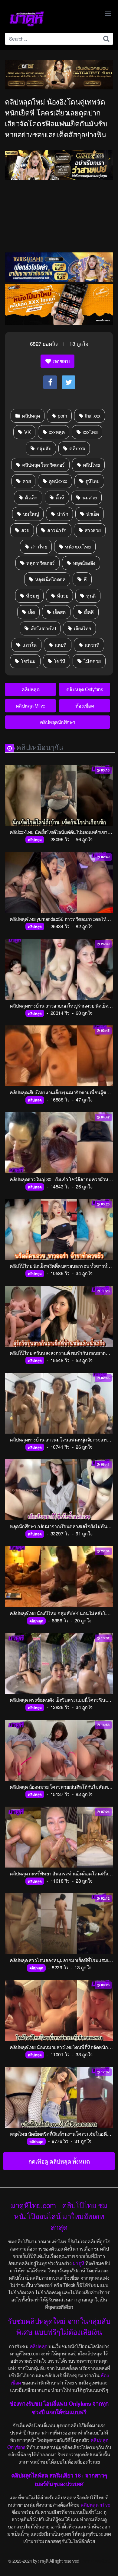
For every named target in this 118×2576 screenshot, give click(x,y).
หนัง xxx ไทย (77, 547)
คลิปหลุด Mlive (31, 706)
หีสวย (62, 596)
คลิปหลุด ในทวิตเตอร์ (43, 465)
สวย (25, 530)
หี (85, 579)
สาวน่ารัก (56, 530)
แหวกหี (91, 645)
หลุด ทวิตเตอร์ (40, 563)
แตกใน (29, 645)
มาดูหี (79, 2263)
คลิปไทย (91, 465)
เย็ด (31, 612)
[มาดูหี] (27, 19)
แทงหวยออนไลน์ (95, 2561)
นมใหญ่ (30, 514)
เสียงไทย (82, 628)
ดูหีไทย (92, 481)
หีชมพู (32, 596)
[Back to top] (107, 2563)
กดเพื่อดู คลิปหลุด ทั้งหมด (59, 2161)
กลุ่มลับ (43, 448)
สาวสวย (92, 530)
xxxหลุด (56, 432)
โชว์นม (28, 661)
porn (62, 416)
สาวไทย (39, 547)
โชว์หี (59, 661)
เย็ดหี (88, 612)
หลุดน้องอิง (84, 563)
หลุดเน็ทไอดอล (50, 579)
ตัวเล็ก (31, 497)
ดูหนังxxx (57, 481)
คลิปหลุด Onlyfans (85, 689)
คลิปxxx (77, 448)
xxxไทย (90, 432)
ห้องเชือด (85, 706)
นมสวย (89, 497)
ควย (26, 481)
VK (27, 432)
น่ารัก (62, 514)
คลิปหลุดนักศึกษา (58, 722)
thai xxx (92, 416)
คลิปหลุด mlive (95, 2505)
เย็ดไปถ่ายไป (43, 628)
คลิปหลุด (30, 416)
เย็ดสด (59, 612)
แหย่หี (60, 645)
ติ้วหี (59, 497)
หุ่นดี (90, 596)
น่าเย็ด (92, 514)
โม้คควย (92, 661)
